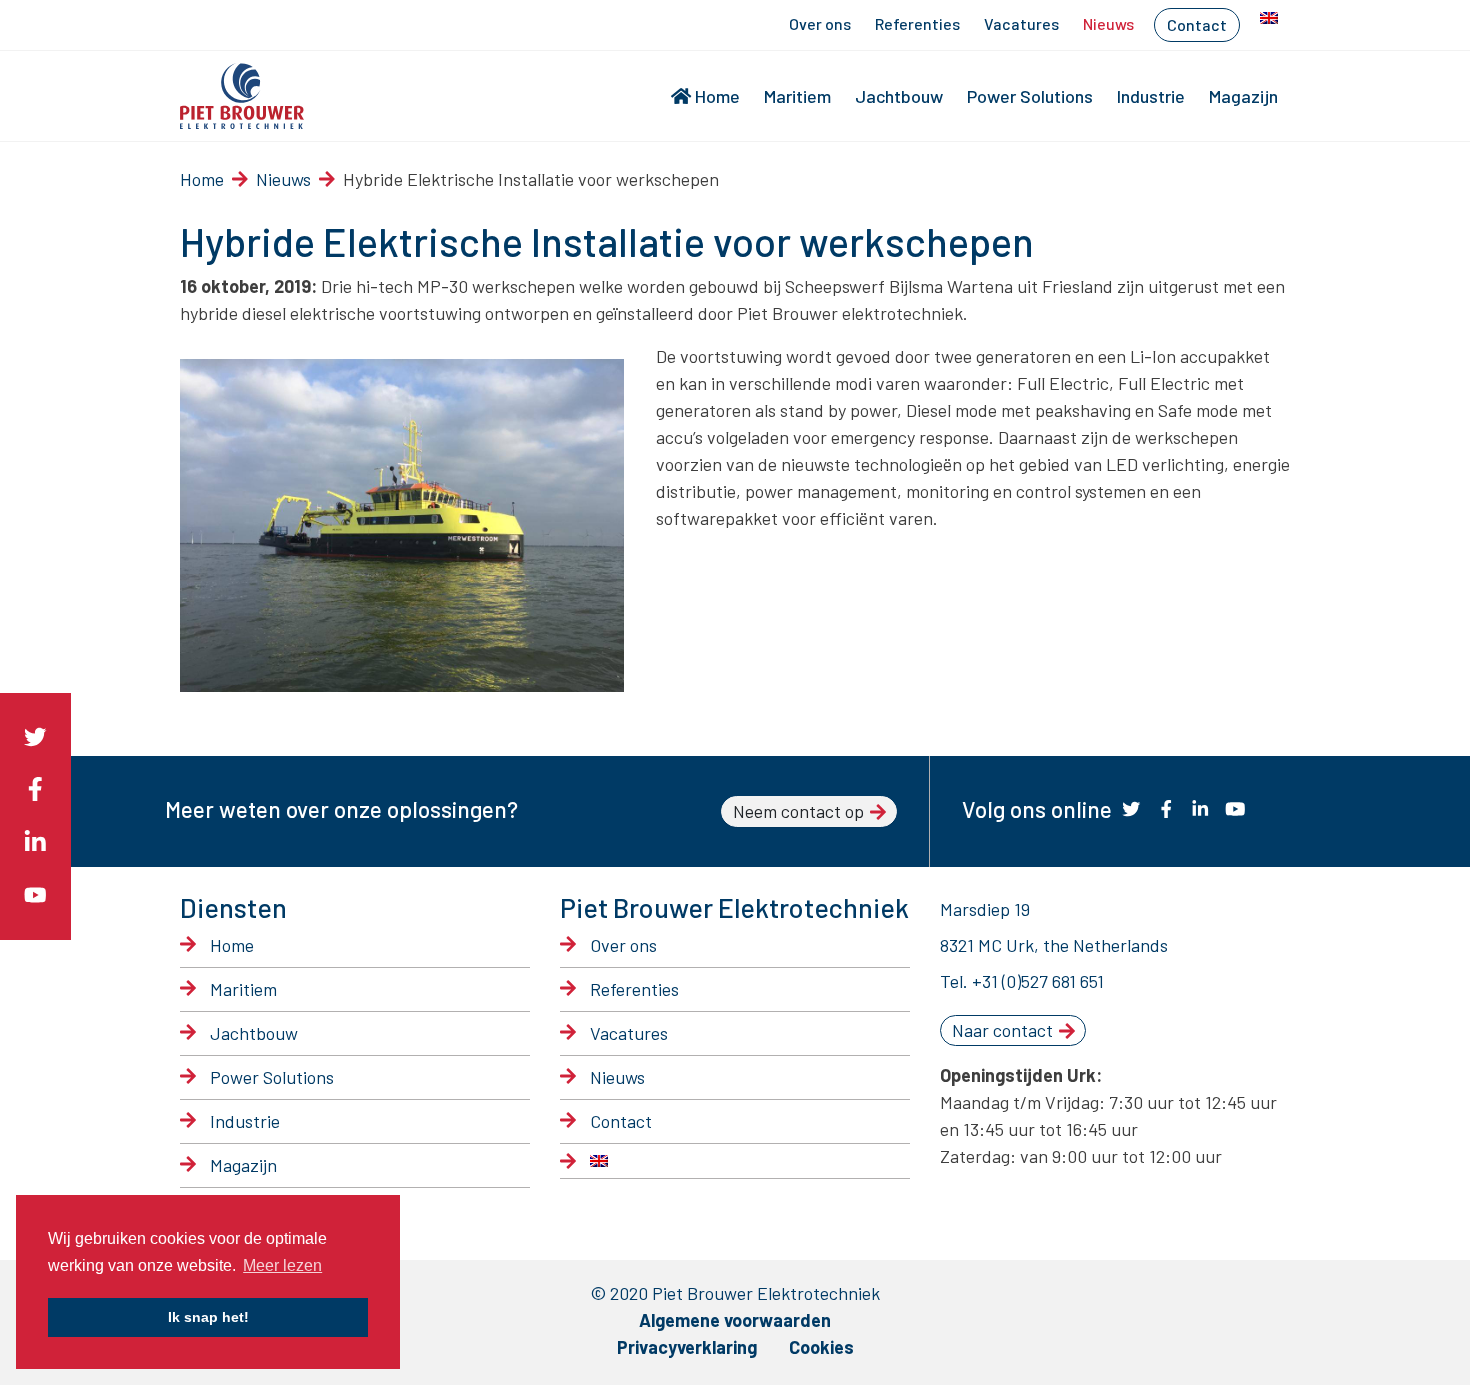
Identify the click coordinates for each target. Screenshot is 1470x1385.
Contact (1197, 24)
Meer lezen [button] (282, 1265)
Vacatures (1021, 23)
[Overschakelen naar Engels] (1269, 18)
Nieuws (1108, 23)
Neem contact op (798, 811)
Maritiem (797, 96)
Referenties (917, 23)
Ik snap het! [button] (208, 1317)
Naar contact (1002, 1030)
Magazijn (1243, 96)
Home (717, 96)
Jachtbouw (899, 96)
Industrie (1151, 96)
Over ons (820, 23)
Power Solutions (1030, 96)
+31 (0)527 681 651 (1038, 981)
